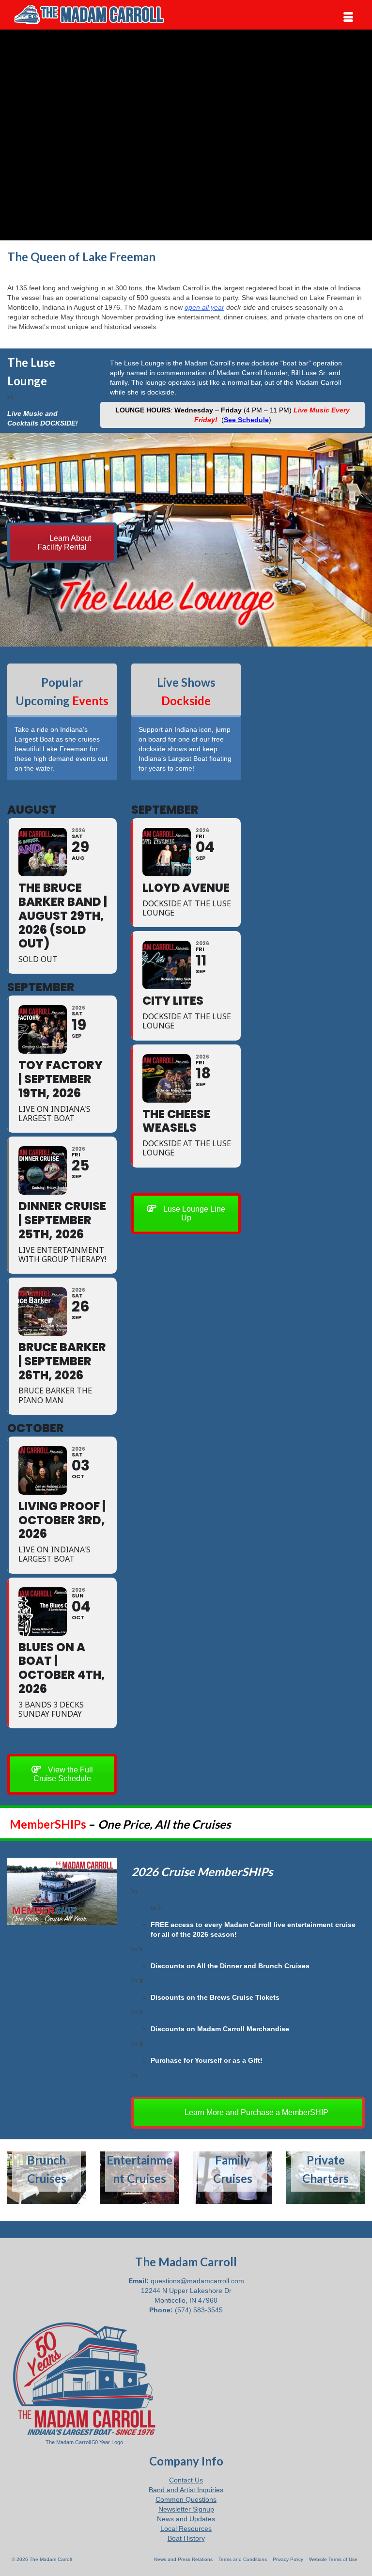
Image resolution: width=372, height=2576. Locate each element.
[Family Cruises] (232, 2178)
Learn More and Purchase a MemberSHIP (256, 2112)
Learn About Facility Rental (64, 543)
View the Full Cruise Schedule (63, 1774)
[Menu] (348, 17)
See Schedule (246, 420)
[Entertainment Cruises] (139, 2178)
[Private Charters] (325, 2178)
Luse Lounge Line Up (193, 1213)
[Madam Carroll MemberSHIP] (62, 1891)
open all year (204, 307)
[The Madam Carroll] (186, 15)
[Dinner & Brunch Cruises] (46, 2178)
